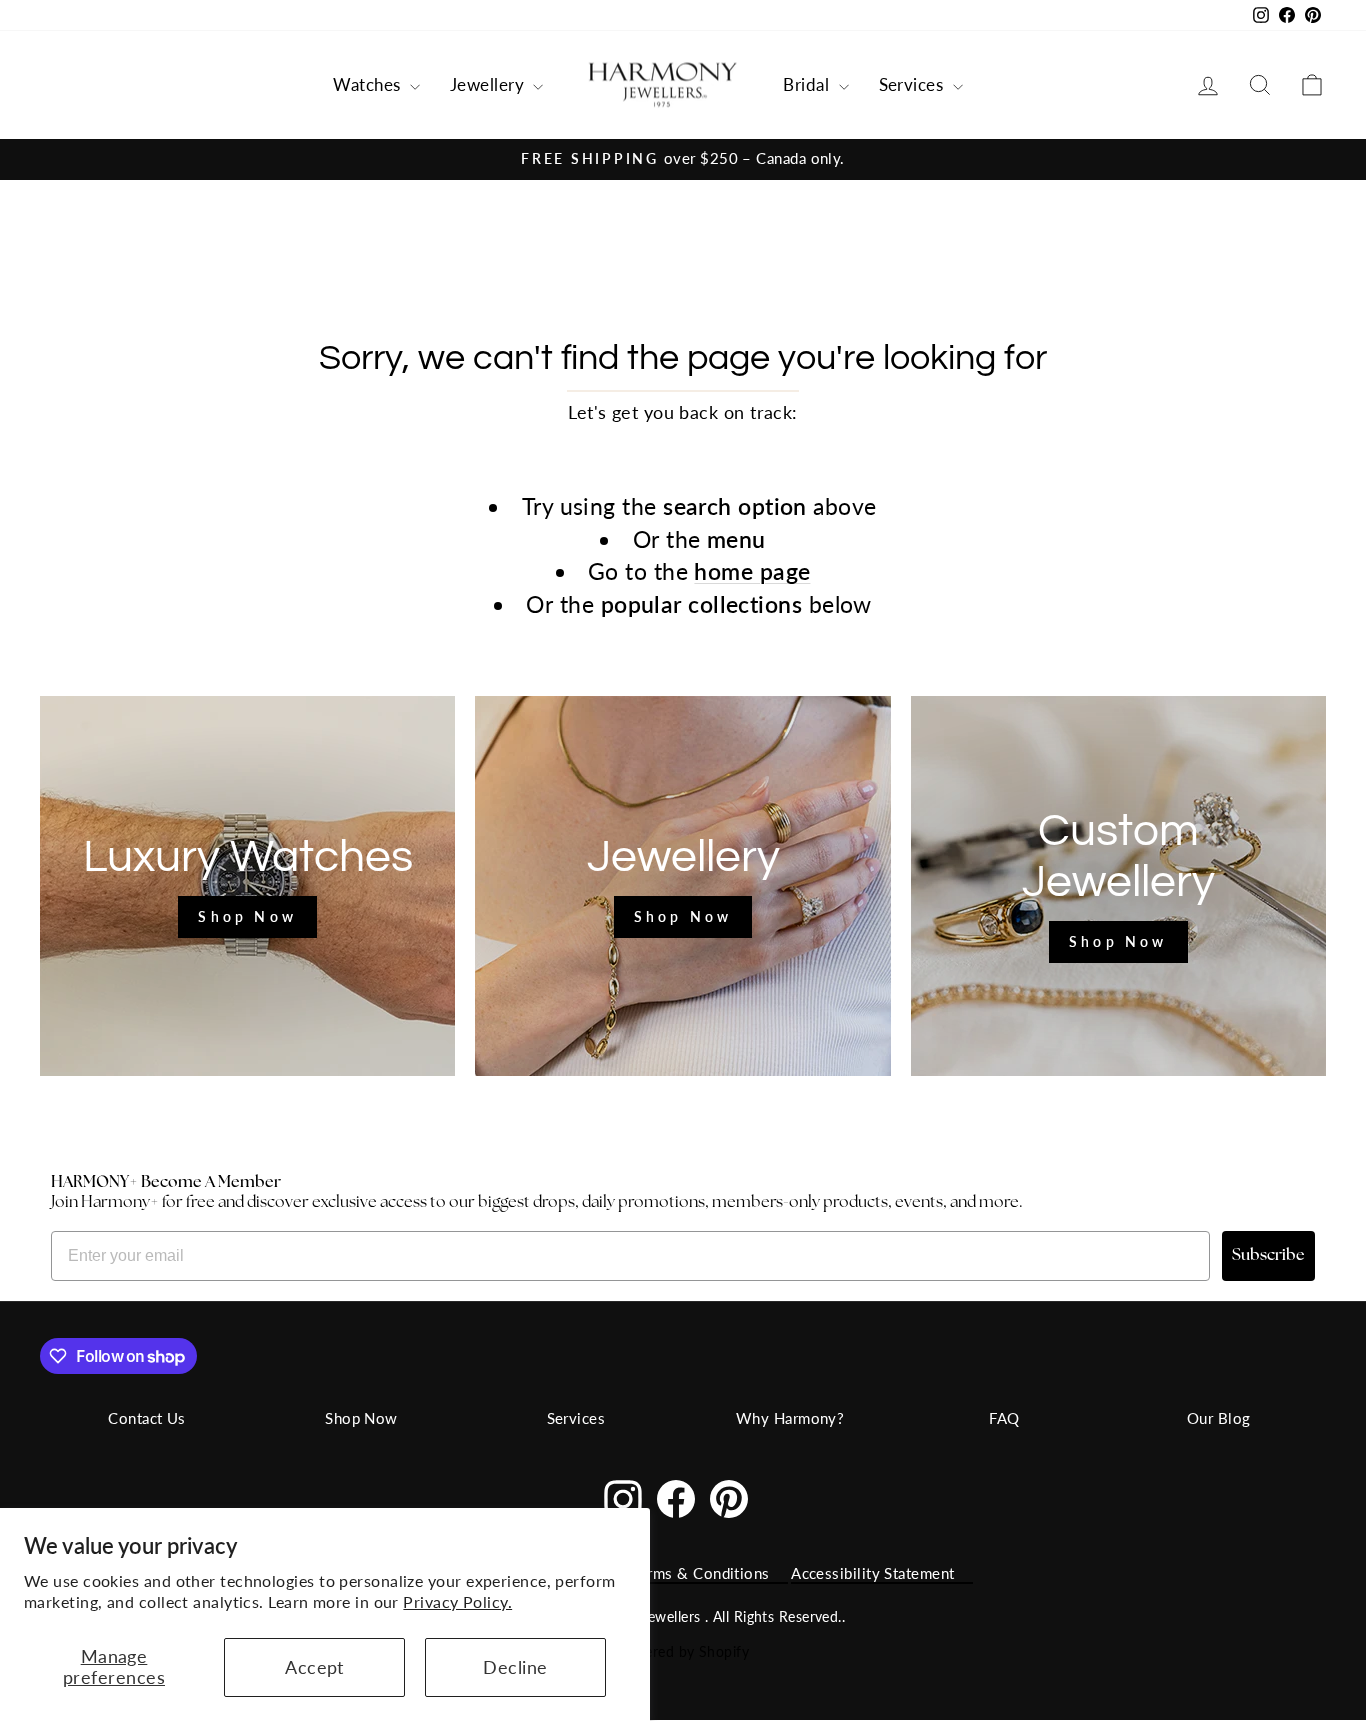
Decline (515, 1667)
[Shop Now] (247, 886)
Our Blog (1219, 1418)
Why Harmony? (790, 1418)
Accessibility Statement (872, 1573)
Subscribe (1268, 1256)
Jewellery (489, 84)
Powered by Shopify (683, 1651)
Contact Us (147, 1418)
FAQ (1004, 1418)
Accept (314, 1667)
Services (913, 84)
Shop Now (361, 1418)
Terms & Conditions (701, 1573)
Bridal (808, 84)
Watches (369, 84)
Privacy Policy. (457, 1601)
